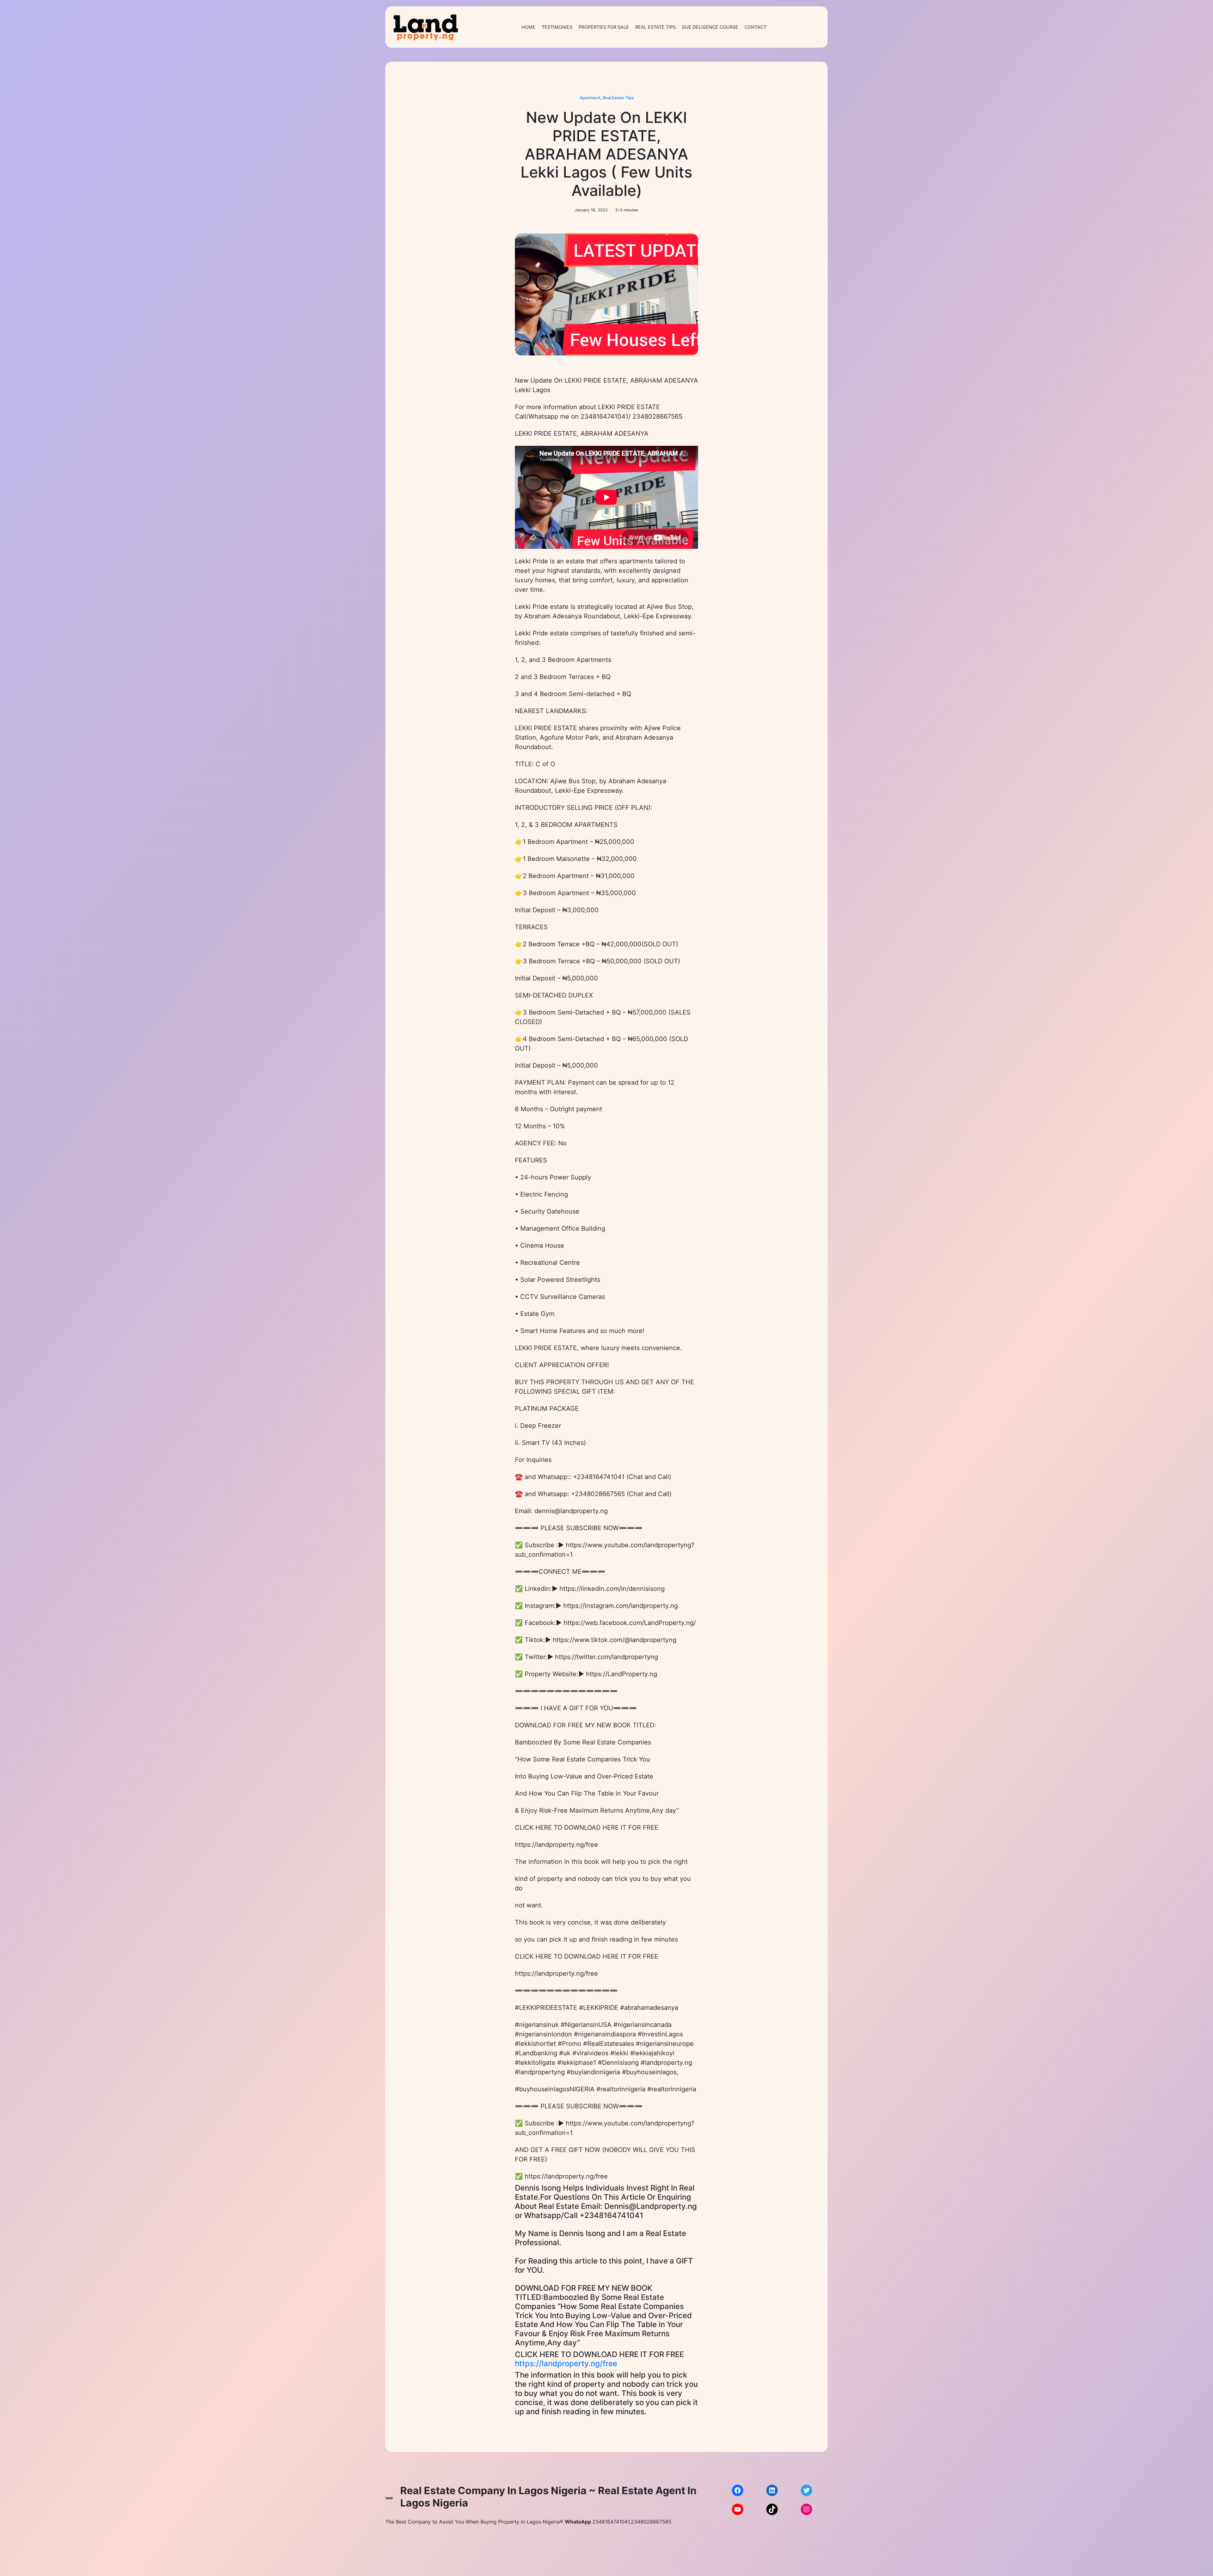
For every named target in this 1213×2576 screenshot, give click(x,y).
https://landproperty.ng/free (566, 2364)
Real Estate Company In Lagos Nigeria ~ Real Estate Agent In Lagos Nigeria (548, 2497)
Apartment (590, 98)
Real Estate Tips (618, 98)
